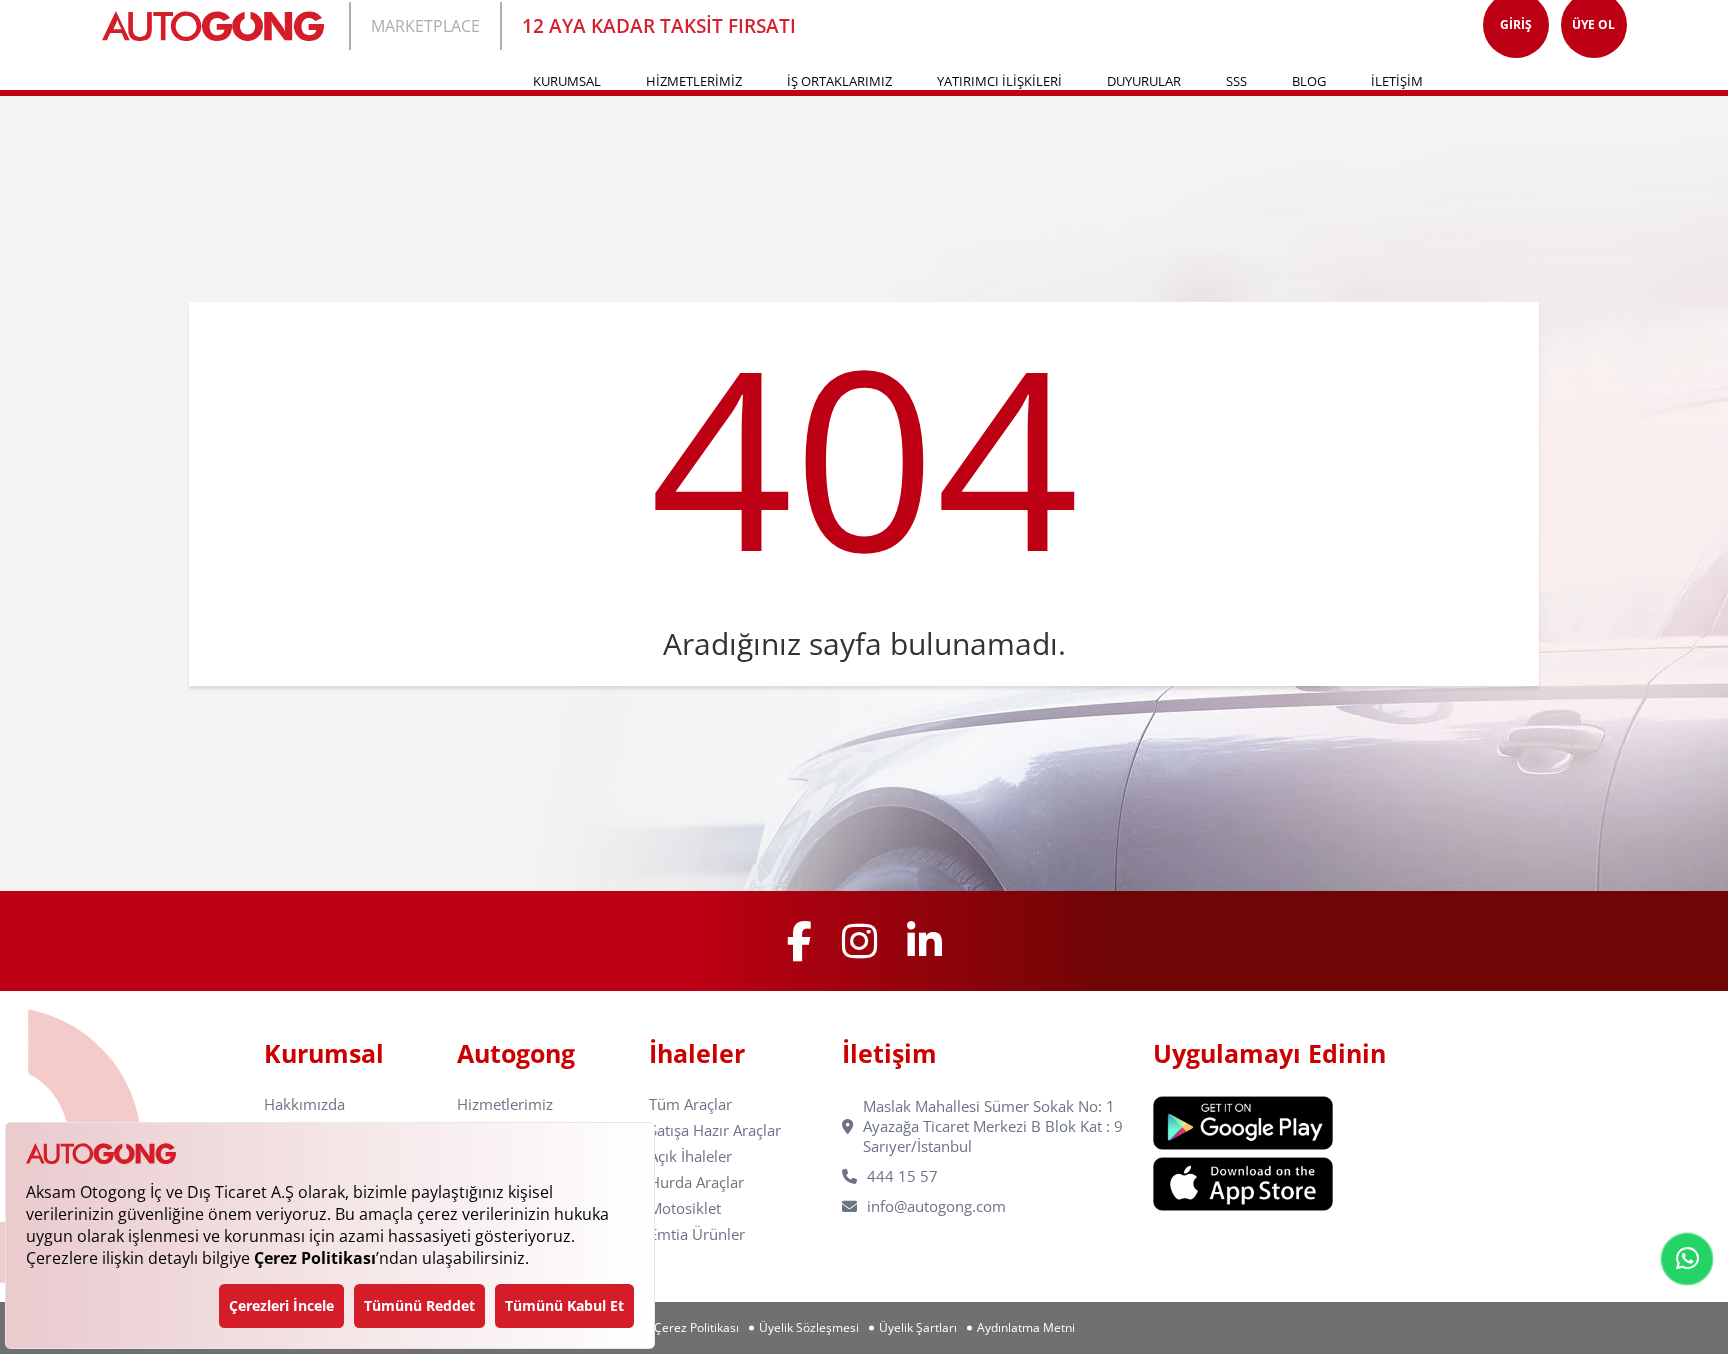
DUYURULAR (1144, 81)
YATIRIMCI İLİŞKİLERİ (999, 81)
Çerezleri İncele (281, 1305)
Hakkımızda (304, 1104)
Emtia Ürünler (697, 1234)
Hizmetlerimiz (505, 1104)
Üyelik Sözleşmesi (809, 1328)
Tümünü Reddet (419, 1305)
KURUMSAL (567, 81)
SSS (1236, 81)
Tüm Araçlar (690, 1104)
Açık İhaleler (690, 1156)
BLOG (1309, 81)
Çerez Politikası (696, 1328)
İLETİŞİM (1397, 81)
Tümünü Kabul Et (564, 1305)
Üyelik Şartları (918, 1328)
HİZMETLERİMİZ (694, 81)
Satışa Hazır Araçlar (715, 1130)
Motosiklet (685, 1208)
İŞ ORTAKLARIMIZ (839, 81)
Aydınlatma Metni (1026, 1328)
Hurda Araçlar (696, 1182)
